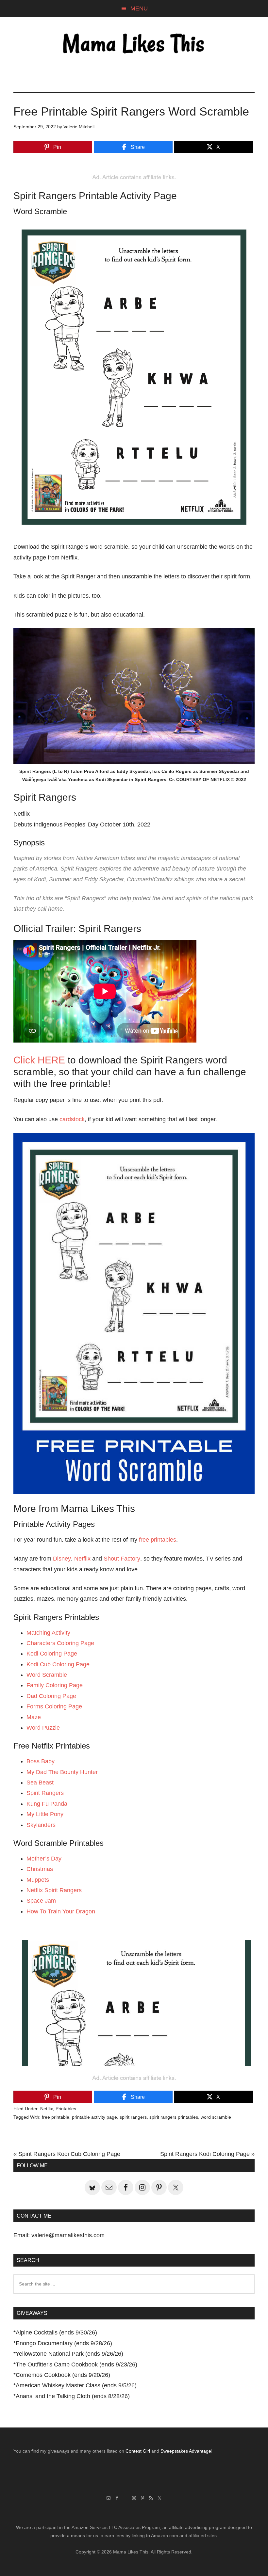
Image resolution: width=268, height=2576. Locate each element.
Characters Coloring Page (60, 1643)
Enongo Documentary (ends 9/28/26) (64, 2343)
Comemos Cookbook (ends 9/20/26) (63, 2375)
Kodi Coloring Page (52, 1654)
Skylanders (41, 1825)
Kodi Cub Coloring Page (58, 1664)
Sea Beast (40, 1783)
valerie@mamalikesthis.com (68, 2235)
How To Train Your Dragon (61, 1911)
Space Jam (41, 1901)
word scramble (216, 2117)
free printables (158, 1540)
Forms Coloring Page (54, 1706)
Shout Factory (122, 1559)
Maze (34, 1717)
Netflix (82, 1559)
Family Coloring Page (55, 1685)
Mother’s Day (44, 1859)
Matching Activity (48, 1633)
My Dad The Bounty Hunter (62, 1772)
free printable (56, 2117)
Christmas (40, 1869)
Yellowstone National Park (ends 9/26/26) (69, 2354)
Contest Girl (138, 2451)
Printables (66, 2109)
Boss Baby (41, 1761)
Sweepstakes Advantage (186, 2451)
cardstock (72, 1119)
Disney (62, 1559)
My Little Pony (45, 1814)
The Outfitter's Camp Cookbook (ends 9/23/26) (76, 2364)
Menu (139, 8)
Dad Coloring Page (51, 1696)
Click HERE (39, 1060)
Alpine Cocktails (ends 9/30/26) (56, 2333)
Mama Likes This (134, 45)
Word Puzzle (43, 1728)
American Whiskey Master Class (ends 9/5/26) (76, 2385)
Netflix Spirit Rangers (54, 1890)
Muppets (38, 1880)
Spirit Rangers (45, 1793)
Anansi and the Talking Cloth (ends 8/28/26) (73, 2396)
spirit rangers (133, 2117)
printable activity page (94, 2117)
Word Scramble (47, 1675)
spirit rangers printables (174, 2117)
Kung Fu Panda (47, 1804)
